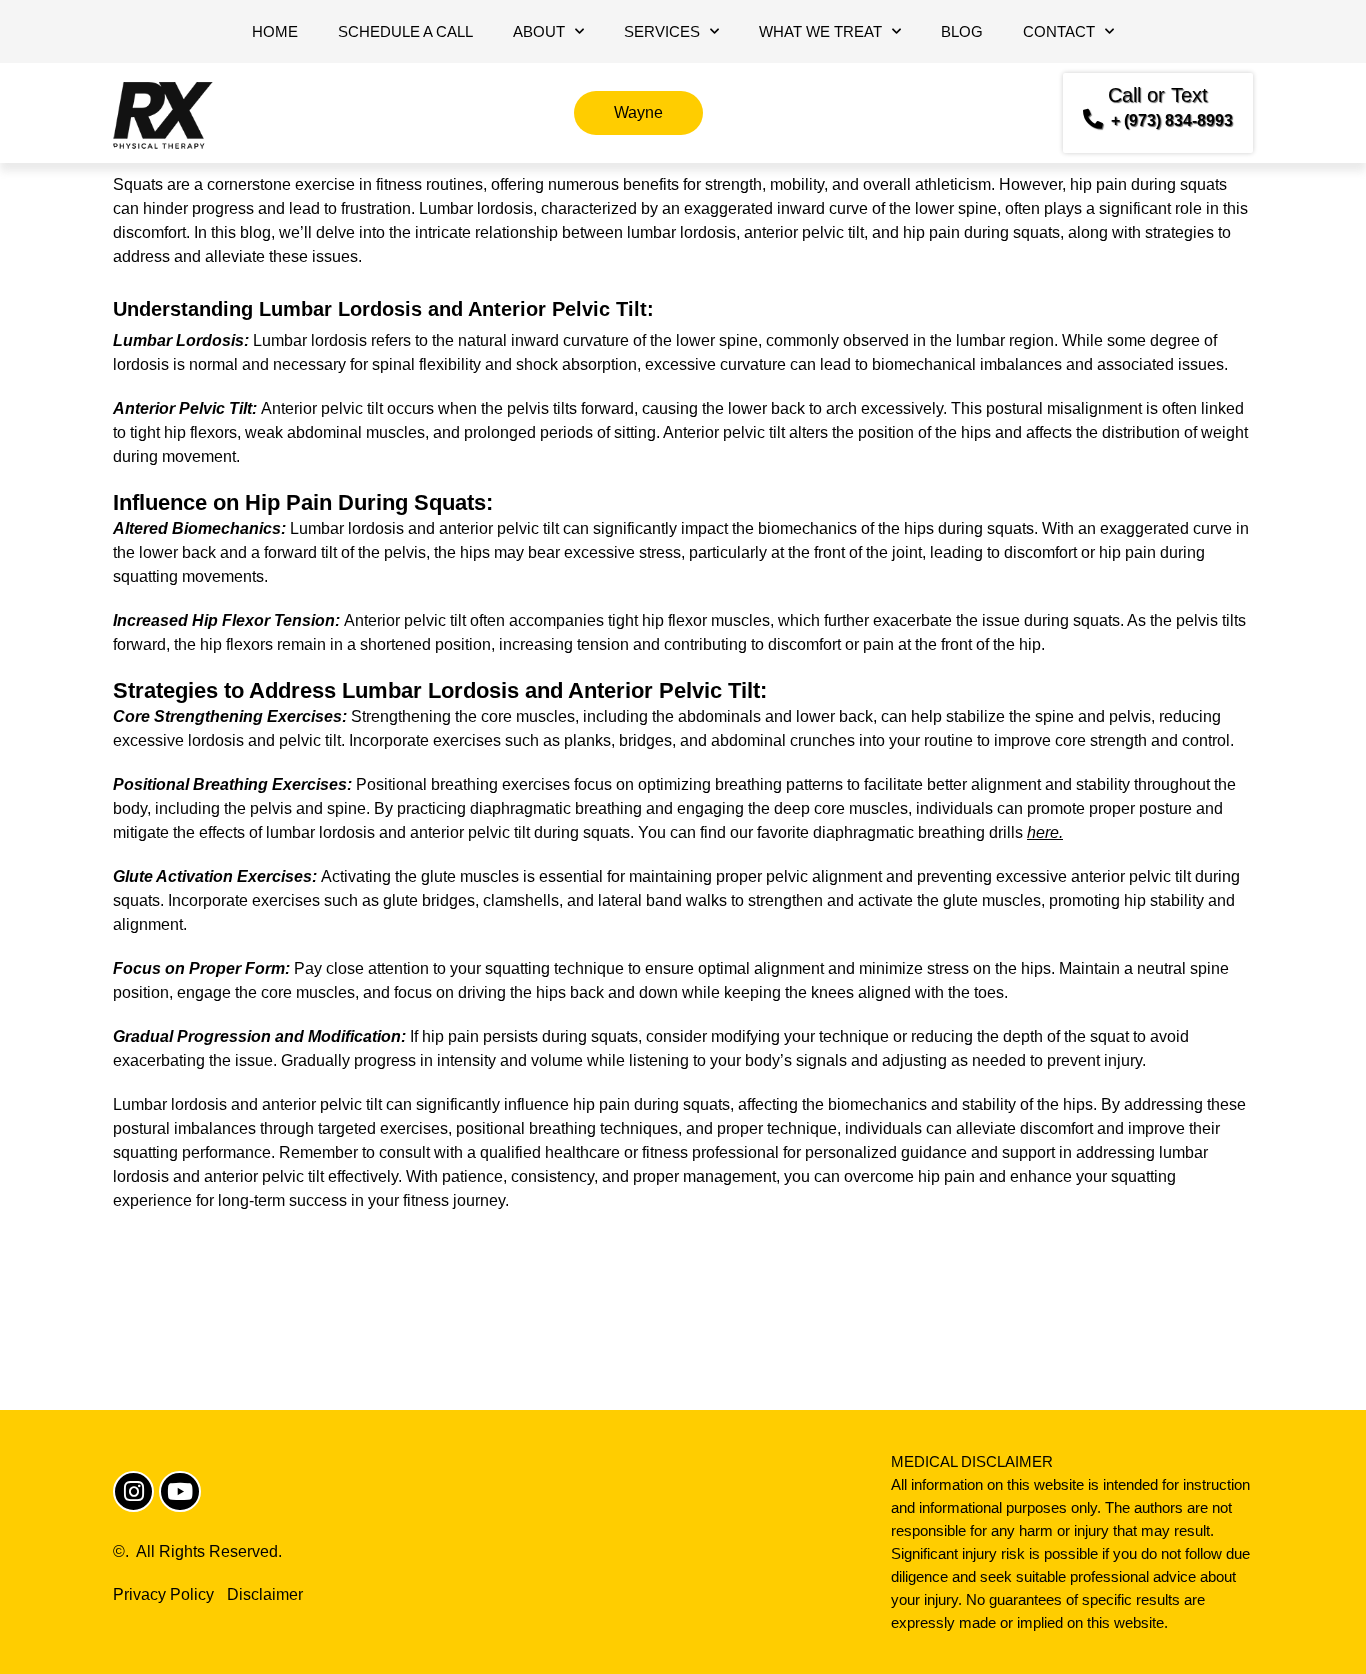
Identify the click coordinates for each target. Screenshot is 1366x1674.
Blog (962, 31)
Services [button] (662, 31)
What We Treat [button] (820, 31)
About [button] (539, 31)
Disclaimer (265, 1594)
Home (275, 31)
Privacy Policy (163, 1594)
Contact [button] (1059, 31)
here (1043, 832)
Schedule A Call (405, 31)
